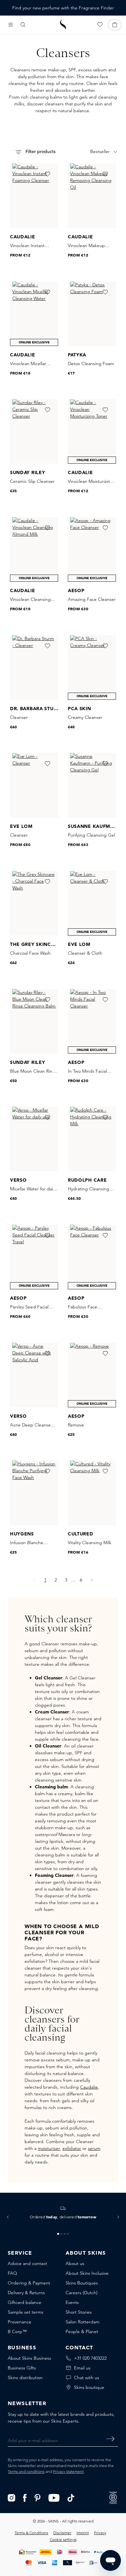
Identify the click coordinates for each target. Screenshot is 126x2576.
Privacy (100, 2533)
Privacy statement (68, 2471)
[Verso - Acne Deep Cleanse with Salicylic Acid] (34, 1375)
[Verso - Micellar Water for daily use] (34, 1139)
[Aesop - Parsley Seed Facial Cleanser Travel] (34, 1257)
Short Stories (79, 2312)
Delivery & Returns (26, 2293)
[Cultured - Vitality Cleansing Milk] (92, 1493)
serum (94, 2148)
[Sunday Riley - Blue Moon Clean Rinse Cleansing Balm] (34, 1021)
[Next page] (92, 1580)
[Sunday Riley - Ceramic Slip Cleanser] (34, 431)
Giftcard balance (25, 2302)
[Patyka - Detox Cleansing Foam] (92, 314)
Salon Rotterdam (83, 2322)
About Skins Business (29, 2358)
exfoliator (72, 2148)
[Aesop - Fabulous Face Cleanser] (92, 1257)
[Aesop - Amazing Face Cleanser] (92, 549)
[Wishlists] (100, 25)
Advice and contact (27, 2263)
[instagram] (11, 2497)
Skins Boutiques (82, 2283)
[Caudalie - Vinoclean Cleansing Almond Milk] (34, 549)
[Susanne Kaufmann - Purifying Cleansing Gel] (92, 785)
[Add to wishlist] (47, 174)
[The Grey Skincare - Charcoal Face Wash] (34, 903)
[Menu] (11, 25)
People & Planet (82, 2332)
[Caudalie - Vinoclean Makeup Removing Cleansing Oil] (92, 196)
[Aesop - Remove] (92, 1375)
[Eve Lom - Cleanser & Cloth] (92, 903)
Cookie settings (63, 2540)
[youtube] (54, 2497)
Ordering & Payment (29, 2283)
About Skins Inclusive (87, 2273)
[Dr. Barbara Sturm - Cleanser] (34, 668)
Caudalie (89, 2087)
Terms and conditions (26, 2471)
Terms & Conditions (31, 2533)
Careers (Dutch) (82, 2293)
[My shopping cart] (115, 25)
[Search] (23, 25)
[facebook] (25, 2497)
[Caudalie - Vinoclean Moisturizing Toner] (92, 431)
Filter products (40, 152)
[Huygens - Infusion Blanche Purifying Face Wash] (34, 1493)
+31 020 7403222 (90, 2358)
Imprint (83, 2533)
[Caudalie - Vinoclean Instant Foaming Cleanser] (34, 196)
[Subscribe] (110, 2439)
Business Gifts (22, 2368)
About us (75, 2263)
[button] (8, 2217)
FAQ (12, 2273)
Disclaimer (62, 2533)
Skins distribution (25, 2378)
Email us (82, 2368)
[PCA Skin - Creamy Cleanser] (92, 668)
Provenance (20, 2322)
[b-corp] (113, 2497)
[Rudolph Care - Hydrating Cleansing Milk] (92, 1139)
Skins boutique (89, 2387)
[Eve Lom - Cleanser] (34, 785)
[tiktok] (71, 2497)
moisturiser (49, 2148)
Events (72, 2302)
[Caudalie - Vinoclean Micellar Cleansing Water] (34, 314)
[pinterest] (38, 2497)
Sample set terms (26, 2312)
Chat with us (87, 2378)
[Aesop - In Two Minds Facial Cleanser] (92, 1021)
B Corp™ (17, 2332)
